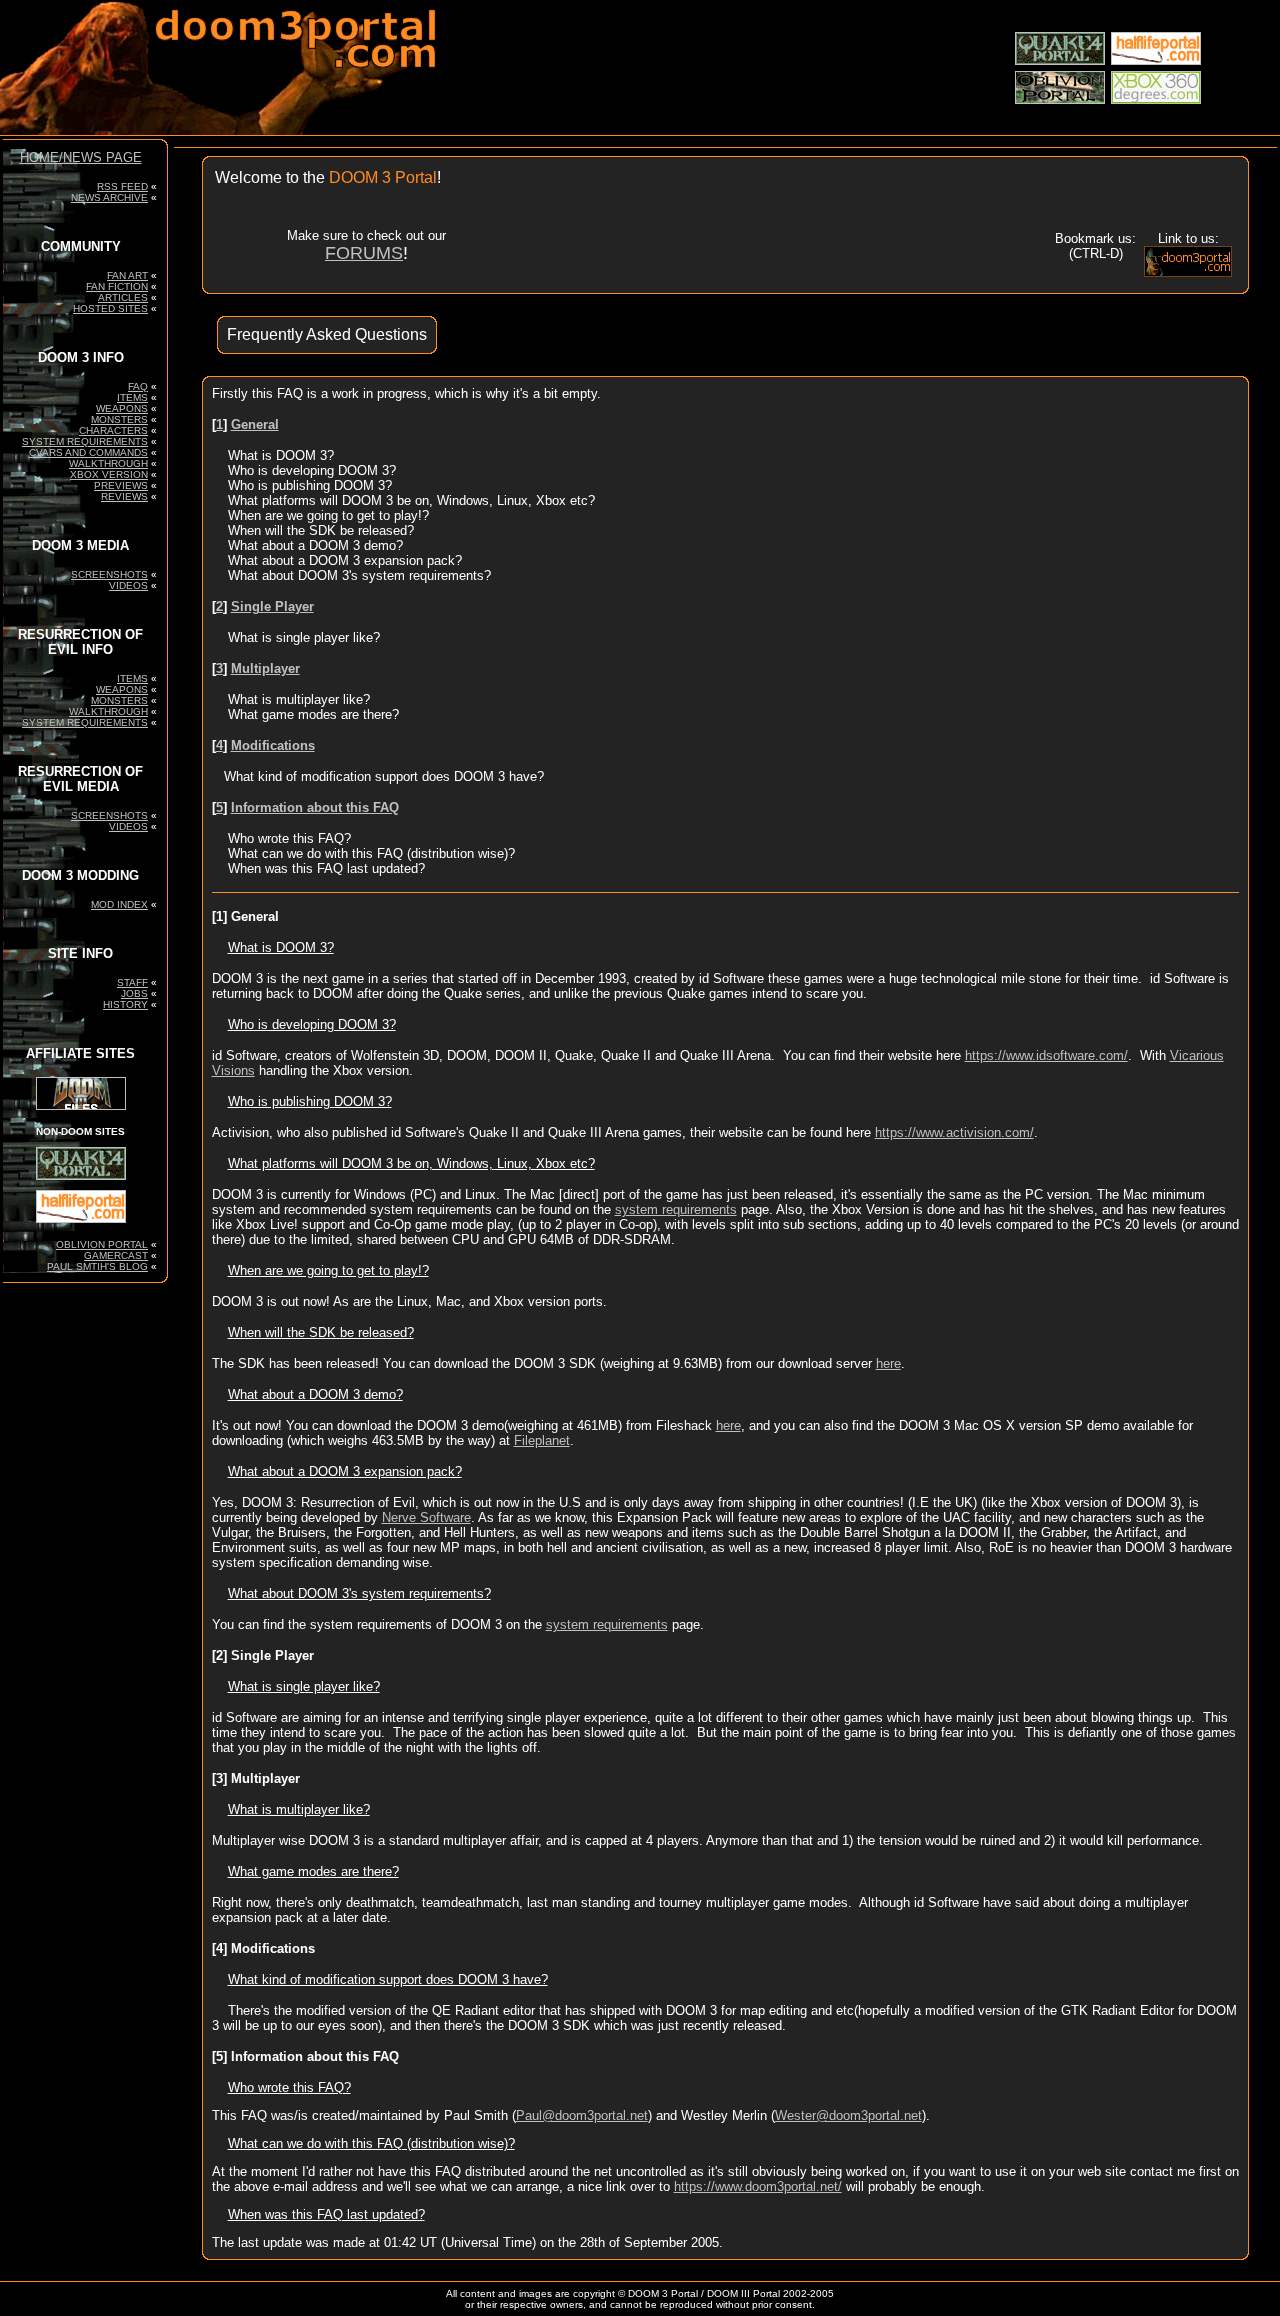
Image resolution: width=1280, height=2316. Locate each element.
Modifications (273, 745)
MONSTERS (119, 419)
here (888, 1363)
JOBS (134, 993)
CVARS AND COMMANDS (88, 452)
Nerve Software (426, 1517)
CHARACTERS (113, 430)
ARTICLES (123, 297)
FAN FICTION (117, 286)
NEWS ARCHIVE (109, 197)
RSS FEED (122, 186)
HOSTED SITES (110, 308)
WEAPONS (122, 408)
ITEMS (132, 397)
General (255, 424)
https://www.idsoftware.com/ (1046, 1055)
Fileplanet (542, 1440)
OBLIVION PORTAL (102, 1244)
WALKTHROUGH (108, 463)
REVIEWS (124, 496)
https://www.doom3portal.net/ (758, 2186)
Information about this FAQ (315, 807)
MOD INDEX (119, 904)
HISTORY (125, 1004)
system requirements (676, 1209)
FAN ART (127, 275)
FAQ (138, 386)
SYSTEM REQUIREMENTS (85, 441)
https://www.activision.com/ (954, 1132)
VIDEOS (128, 585)
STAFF (132, 982)
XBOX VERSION (109, 474)
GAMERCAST (116, 1255)
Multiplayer (265, 668)
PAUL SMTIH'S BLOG (97, 1266)
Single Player (272, 606)
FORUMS (364, 253)
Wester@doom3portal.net (848, 2115)
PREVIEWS (121, 485)
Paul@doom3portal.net (582, 2115)
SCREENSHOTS (109, 574)
